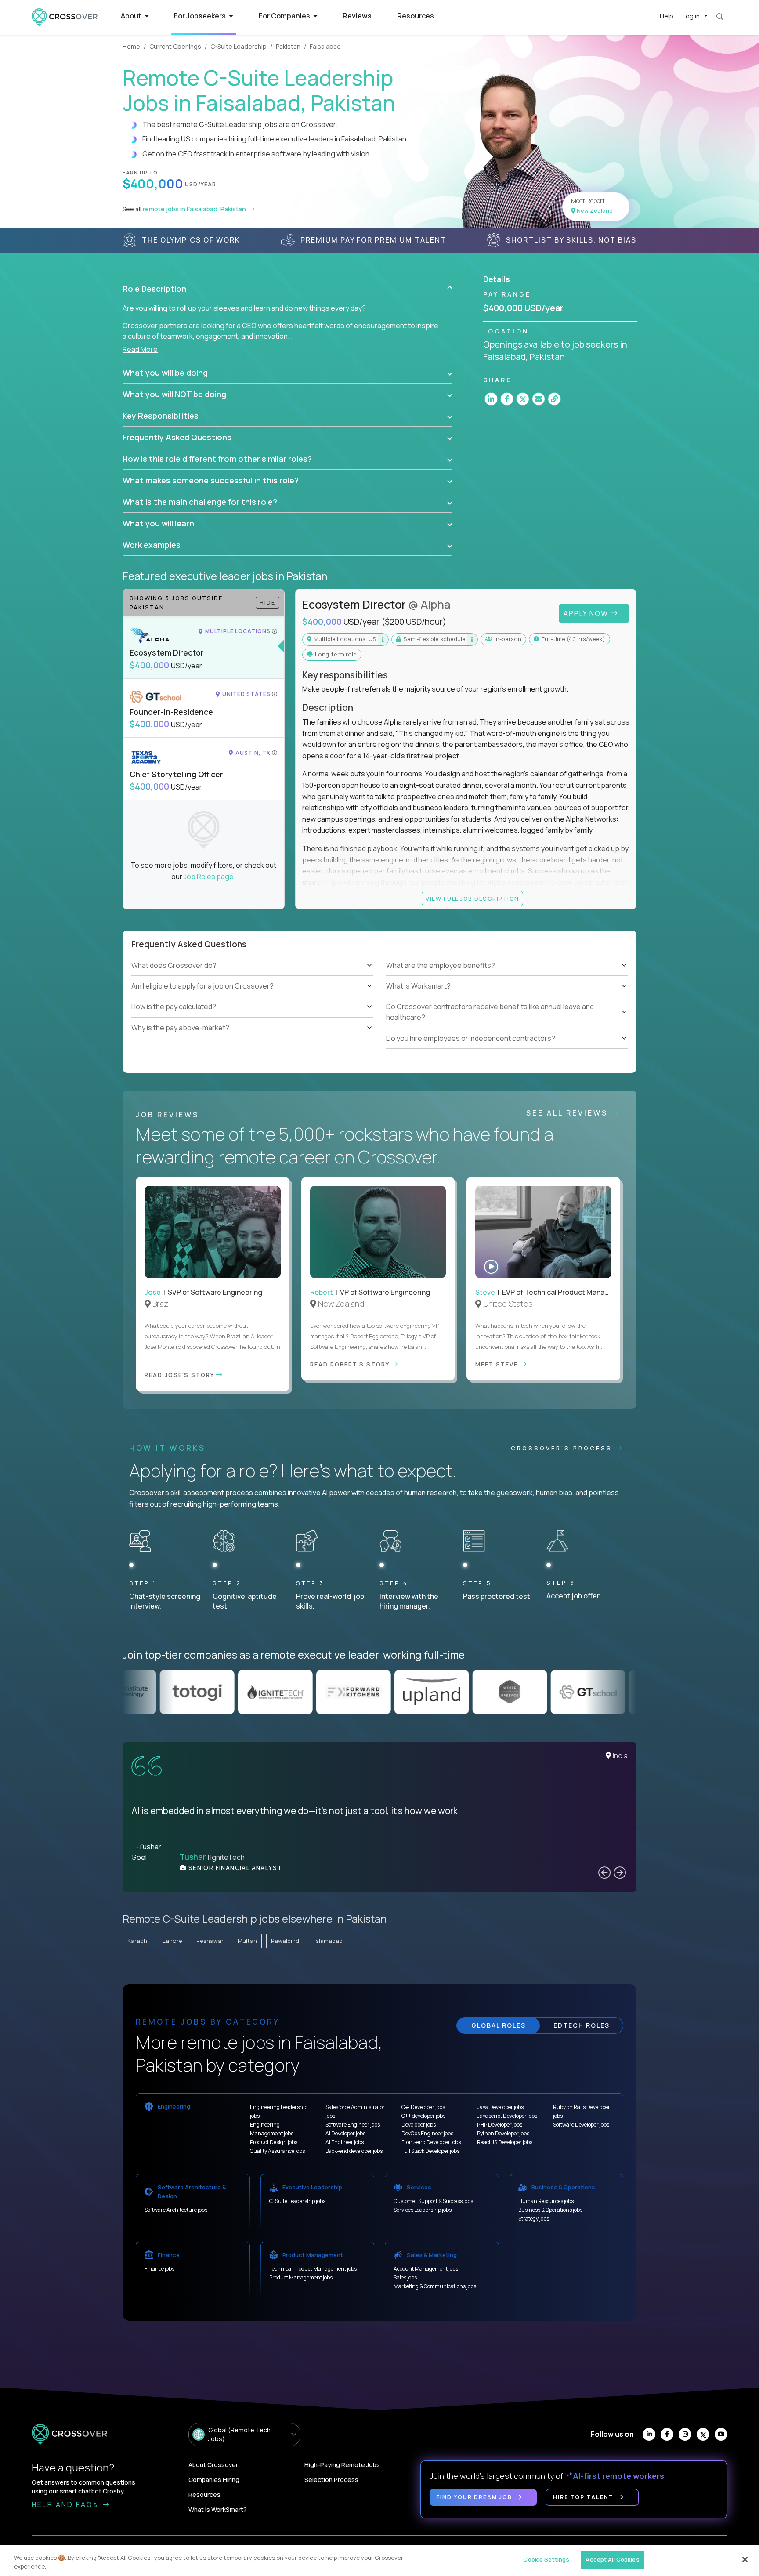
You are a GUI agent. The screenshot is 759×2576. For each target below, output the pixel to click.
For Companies (285, 16)
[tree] (252, 996)
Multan (247, 1941)
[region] (379, 2560)
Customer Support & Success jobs (433, 2201)
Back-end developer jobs (354, 2151)
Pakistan (288, 46)
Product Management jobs (301, 2277)
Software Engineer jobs (353, 2125)
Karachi (138, 1941)
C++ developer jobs (423, 2116)
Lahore (172, 1941)
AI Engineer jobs (345, 2142)
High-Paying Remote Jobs (342, 2465)
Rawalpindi (286, 1941)
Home (131, 46)
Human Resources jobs (546, 2201)
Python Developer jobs (503, 2133)
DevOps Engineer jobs (427, 2133)
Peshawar (210, 1941)
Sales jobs (405, 2277)
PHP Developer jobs (500, 2125)
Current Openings (175, 46)
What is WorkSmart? (218, 2509)
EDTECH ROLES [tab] (582, 2025)
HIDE (267, 602)
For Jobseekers (201, 16)
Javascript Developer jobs (507, 2116)
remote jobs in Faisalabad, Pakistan (195, 209)
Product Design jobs (274, 2142)
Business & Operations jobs (550, 2210)
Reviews (357, 16)
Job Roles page (209, 877)
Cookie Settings (546, 2559)
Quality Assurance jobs (277, 2151)
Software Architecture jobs (176, 2210)
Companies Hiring (214, 2480)
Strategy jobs (534, 2219)
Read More (140, 349)
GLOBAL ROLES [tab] (499, 2025)
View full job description (472, 899)
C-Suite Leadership (239, 46)
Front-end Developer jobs (431, 2142)
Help (667, 16)
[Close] (745, 2559)
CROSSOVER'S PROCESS (563, 1448)
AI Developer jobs (345, 2133)
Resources (416, 16)
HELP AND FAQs (66, 2504)
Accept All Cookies (612, 2559)
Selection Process (331, 2480)
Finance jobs (159, 2269)
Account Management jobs (426, 2269)
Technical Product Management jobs (313, 2269)
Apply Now (587, 613)
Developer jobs (419, 2125)
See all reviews (569, 1113)
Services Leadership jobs (423, 2210)
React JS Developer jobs (505, 2142)
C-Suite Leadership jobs (297, 2201)
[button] (287, 289)
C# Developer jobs (423, 2107)
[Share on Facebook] (507, 399)
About (132, 16)
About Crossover (213, 2465)
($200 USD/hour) (414, 622)
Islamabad (329, 1941)
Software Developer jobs (581, 2125)
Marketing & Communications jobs (435, 2286)
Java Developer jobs (500, 2107)
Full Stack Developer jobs (430, 2151)
